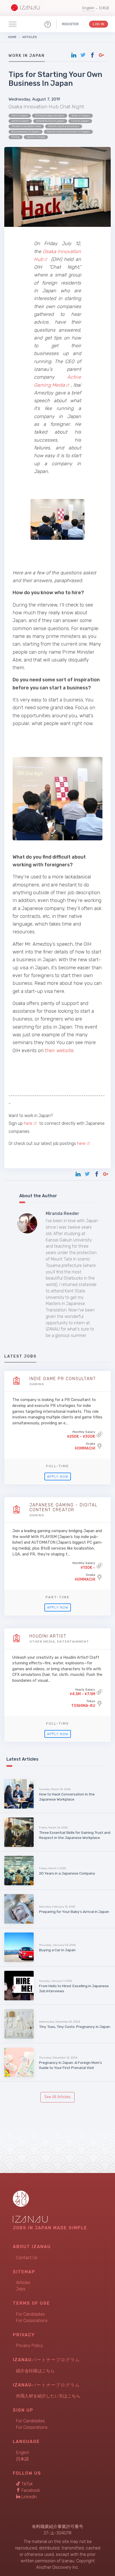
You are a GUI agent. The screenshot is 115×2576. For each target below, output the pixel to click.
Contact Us (27, 2258)
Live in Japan (80, 121)
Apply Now (58, 1477)
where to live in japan (50, 121)
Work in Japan (27, 56)
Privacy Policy (30, 2346)
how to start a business (64, 126)
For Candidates (30, 2314)
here (28, 1123)
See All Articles (57, 2097)
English (88, 8)
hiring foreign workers (50, 116)
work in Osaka (36, 137)
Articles (29, 37)
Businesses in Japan (26, 132)
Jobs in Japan (81, 116)
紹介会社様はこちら (35, 2371)
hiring (16, 137)
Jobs (21, 2289)
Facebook (30, 2490)
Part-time (57, 1597)
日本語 (104, 8)
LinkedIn (29, 2497)
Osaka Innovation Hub (26, 126)
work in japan (20, 121)
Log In (99, 24)
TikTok (27, 2484)
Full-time (57, 1466)
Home (12, 37)
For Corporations (32, 2321)
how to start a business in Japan (68, 132)
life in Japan (20, 116)
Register (70, 24)
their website (59, 1051)
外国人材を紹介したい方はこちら (48, 2396)
